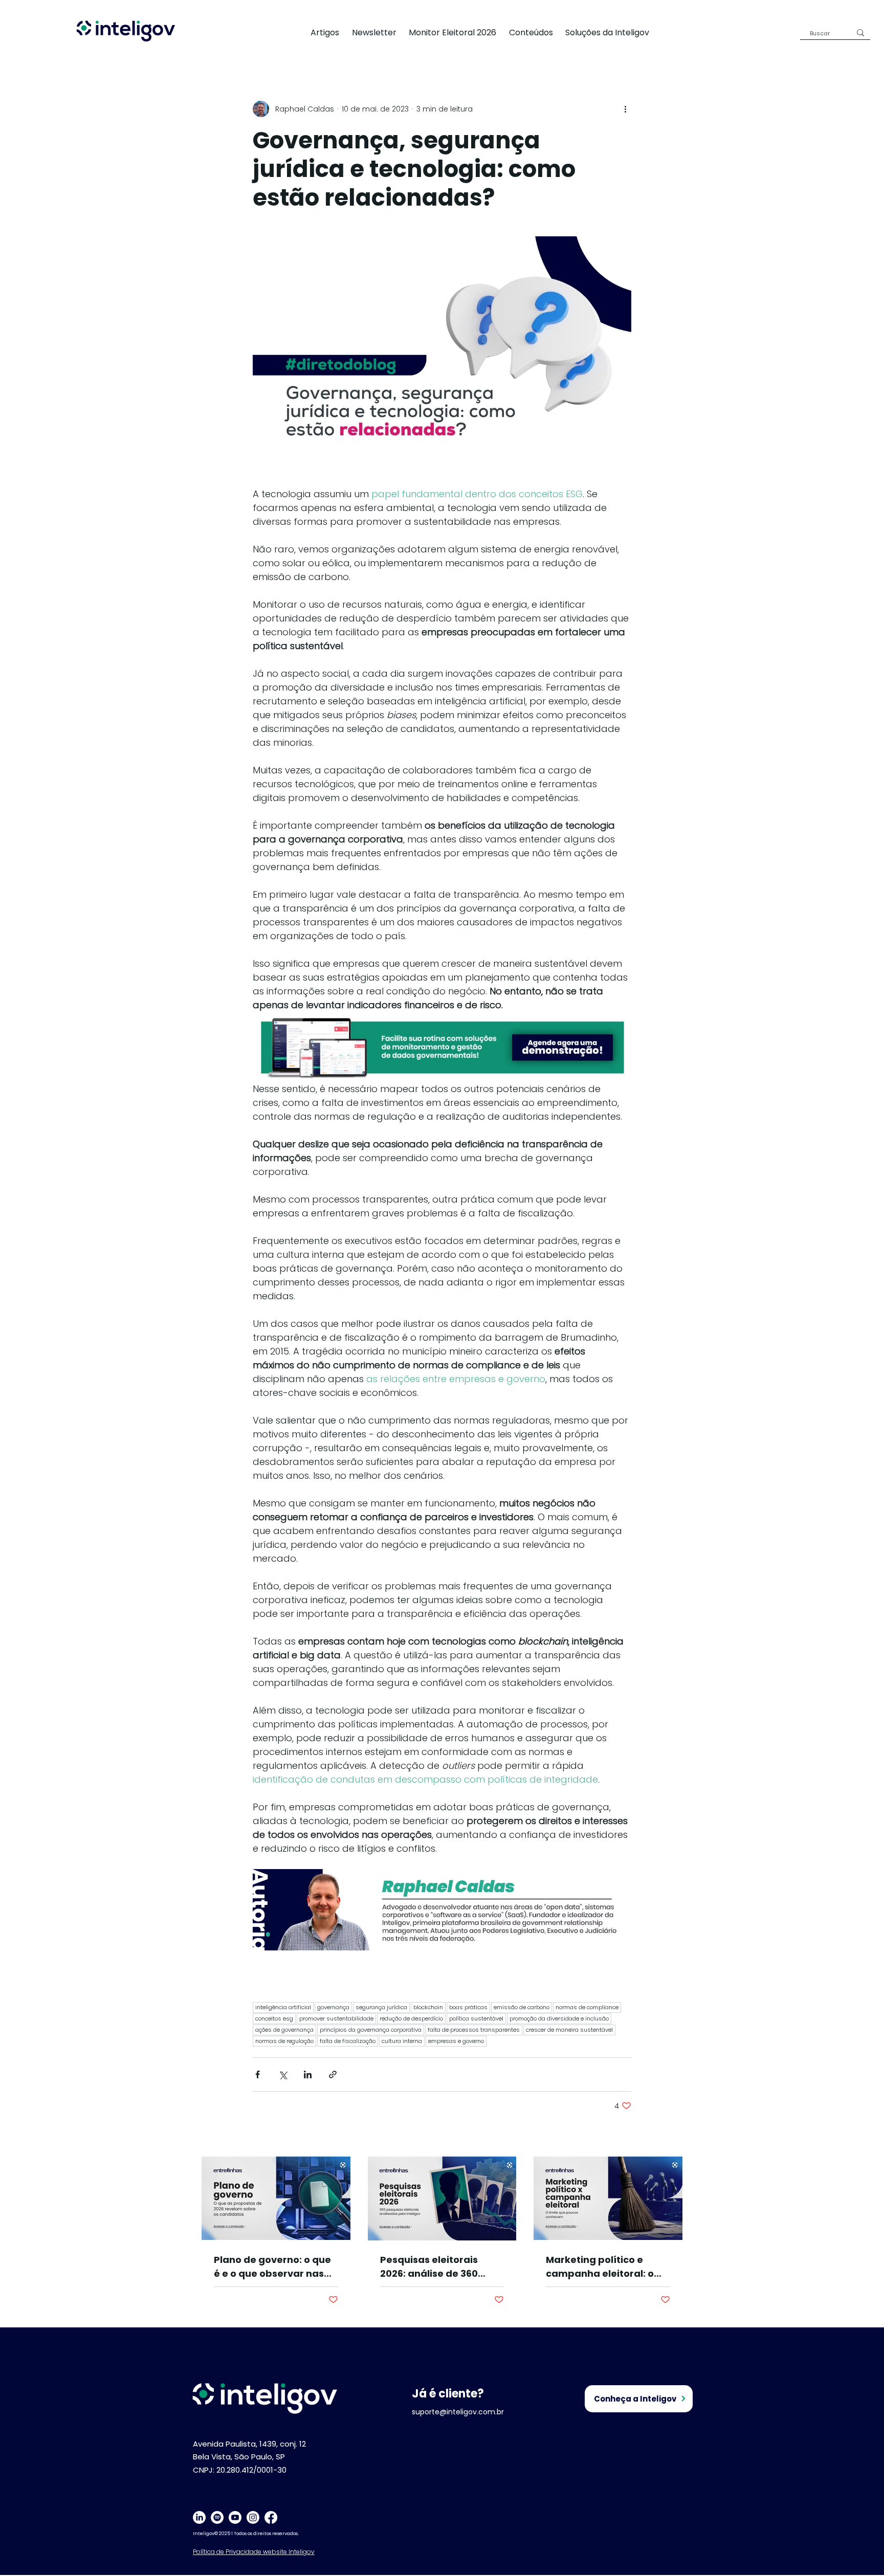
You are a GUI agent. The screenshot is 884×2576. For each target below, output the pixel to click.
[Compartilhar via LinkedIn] (308, 2074)
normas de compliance (587, 2007)
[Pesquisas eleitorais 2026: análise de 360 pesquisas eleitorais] (442, 2199)
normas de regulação (284, 2041)
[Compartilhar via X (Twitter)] (283, 2074)
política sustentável (476, 2018)
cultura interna (402, 2041)
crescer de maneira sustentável (569, 2030)
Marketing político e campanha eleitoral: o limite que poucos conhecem (600, 2267)
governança (333, 2007)
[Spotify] (217, 2517)
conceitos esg (274, 2018)
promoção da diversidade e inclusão (559, 2018)
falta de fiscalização (348, 2041)
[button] (613, 32)
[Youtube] (235, 2517)
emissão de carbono (522, 2007)
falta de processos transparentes (474, 2030)
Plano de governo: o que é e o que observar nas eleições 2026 (272, 2267)
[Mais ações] (625, 109)
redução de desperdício (411, 2018)
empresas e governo (456, 2041)
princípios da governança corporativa (371, 2030)
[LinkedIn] (199, 2517)
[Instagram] (253, 2517)
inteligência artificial (283, 2007)
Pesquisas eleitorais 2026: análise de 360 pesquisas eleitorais (429, 2267)
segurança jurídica (381, 2007)
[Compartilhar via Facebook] (258, 2074)
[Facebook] (271, 2517)
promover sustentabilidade (336, 2018)
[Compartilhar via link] (333, 2074)
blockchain (428, 2007)
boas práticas (468, 2007)
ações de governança (284, 2030)
